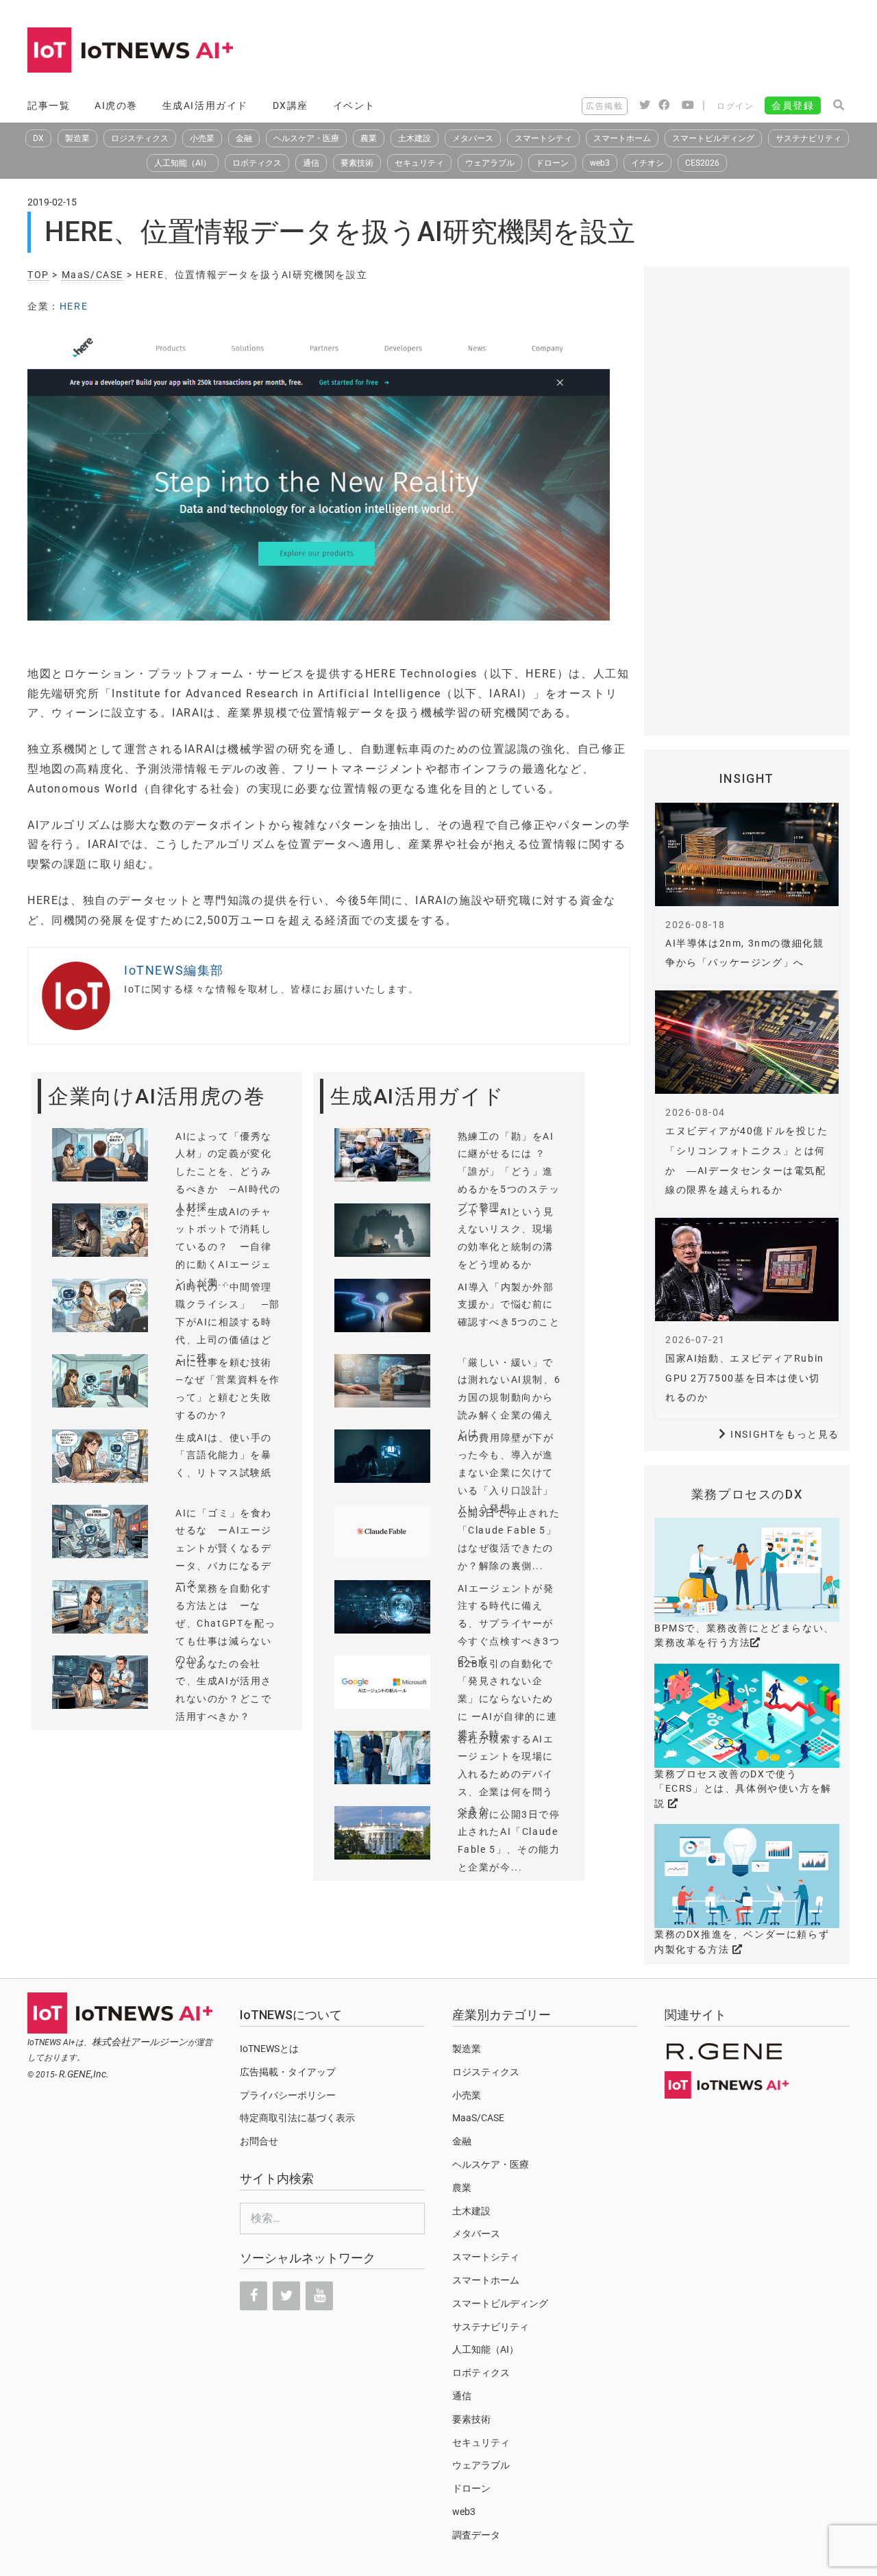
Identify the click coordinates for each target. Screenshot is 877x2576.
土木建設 (415, 138)
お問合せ (259, 2141)
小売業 (202, 138)
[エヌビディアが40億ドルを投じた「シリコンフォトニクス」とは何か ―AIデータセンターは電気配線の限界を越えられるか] (747, 1042)
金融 (244, 138)
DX (38, 138)
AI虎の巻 (116, 105)
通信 (311, 163)
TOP (38, 275)
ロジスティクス (140, 138)
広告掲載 (604, 106)
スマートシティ (543, 138)
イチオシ (647, 163)
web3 (600, 163)
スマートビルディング (713, 138)
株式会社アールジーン (140, 2042)
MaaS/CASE (92, 275)
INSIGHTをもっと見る (785, 1434)
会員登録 (793, 105)
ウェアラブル (490, 163)
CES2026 (702, 163)
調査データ (476, 2535)
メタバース (473, 138)
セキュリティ (419, 163)
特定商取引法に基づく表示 (297, 2118)
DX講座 (291, 105)
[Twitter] (286, 2296)
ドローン (552, 163)
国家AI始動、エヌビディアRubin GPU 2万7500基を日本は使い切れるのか (745, 1378)
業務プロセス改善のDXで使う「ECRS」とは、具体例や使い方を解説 (743, 1789)
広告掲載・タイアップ (288, 2072)
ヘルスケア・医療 (306, 138)
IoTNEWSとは (269, 2049)
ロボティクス (257, 163)
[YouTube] (319, 2296)
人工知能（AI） (183, 163)
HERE (74, 306)
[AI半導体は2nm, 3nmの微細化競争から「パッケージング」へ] (747, 854)
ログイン (735, 106)
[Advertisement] (600, 51)
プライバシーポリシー (288, 2095)
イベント (354, 105)
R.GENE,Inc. (84, 2074)
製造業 (77, 138)
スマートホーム (622, 138)
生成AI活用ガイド (205, 105)
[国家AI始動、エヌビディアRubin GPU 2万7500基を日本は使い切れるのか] (747, 1270)
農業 (369, 138)
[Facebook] (254, 2296)
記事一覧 (49, 105)
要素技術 (357, 163)
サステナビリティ (808, 138)
